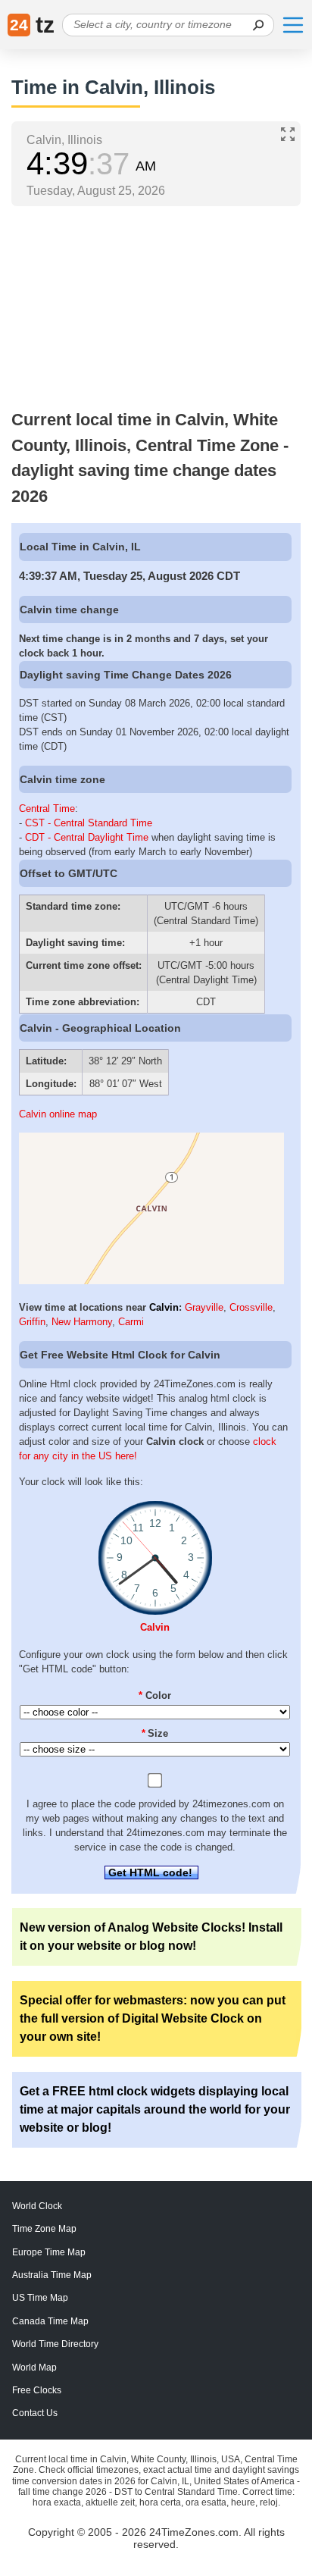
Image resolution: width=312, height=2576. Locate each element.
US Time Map (40, 2298)
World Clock (37, 2206)
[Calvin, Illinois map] (151, 1281)
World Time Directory (55, 2344)
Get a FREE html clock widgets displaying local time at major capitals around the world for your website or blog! (155, 2109)
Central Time (47, 809)
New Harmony (82, 1322)
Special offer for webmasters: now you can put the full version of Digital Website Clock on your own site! (153, 2018)
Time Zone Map (44, 2229)
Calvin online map (58, 1114)
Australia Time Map (52, 2275)
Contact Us (35, 2413)
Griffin (32, 1322)
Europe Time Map (49, 2252)
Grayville (204, 1307)
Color (155, 1695)
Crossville (251, 1307)
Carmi (131, 1322)
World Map (34, 2368)
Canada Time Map (50, 2321)
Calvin (164, 1307)
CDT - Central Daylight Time (87, 837)
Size (155, 1733)
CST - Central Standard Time (89, 823)
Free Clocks (37, 2390)
